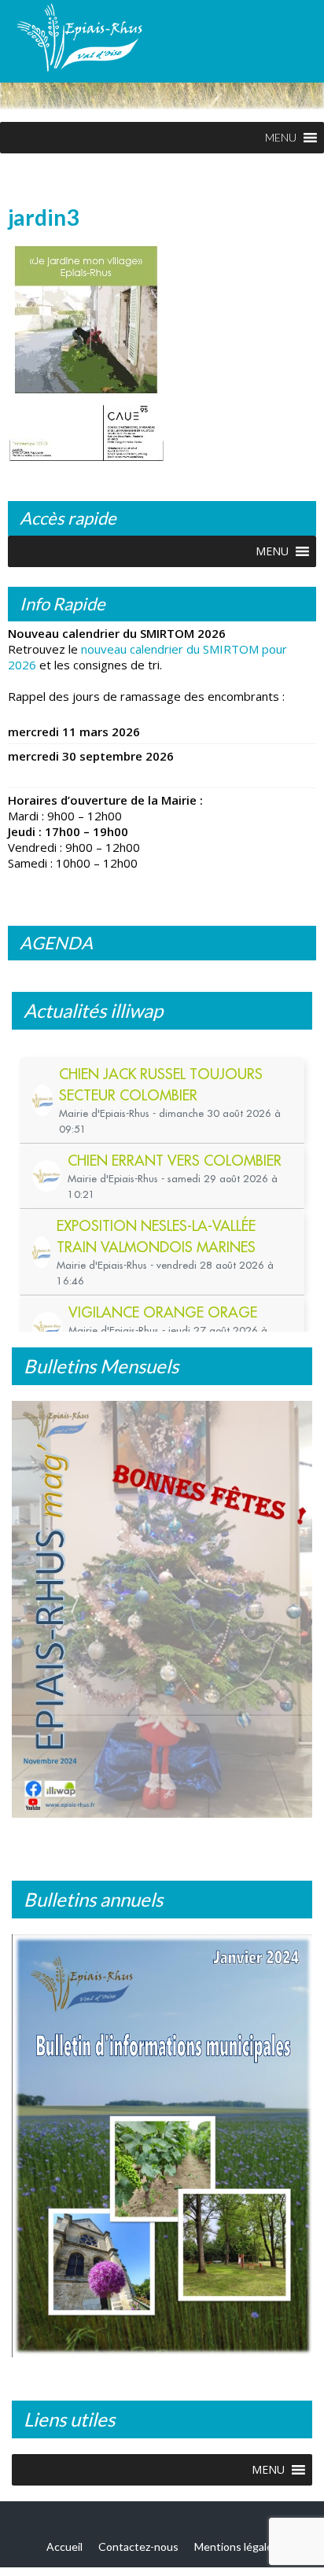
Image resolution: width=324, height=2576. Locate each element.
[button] (281, 138)
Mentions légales (236, 2543)
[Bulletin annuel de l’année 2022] (163, 2141)
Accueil (64, 2543)
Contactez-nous (138, 2543)
